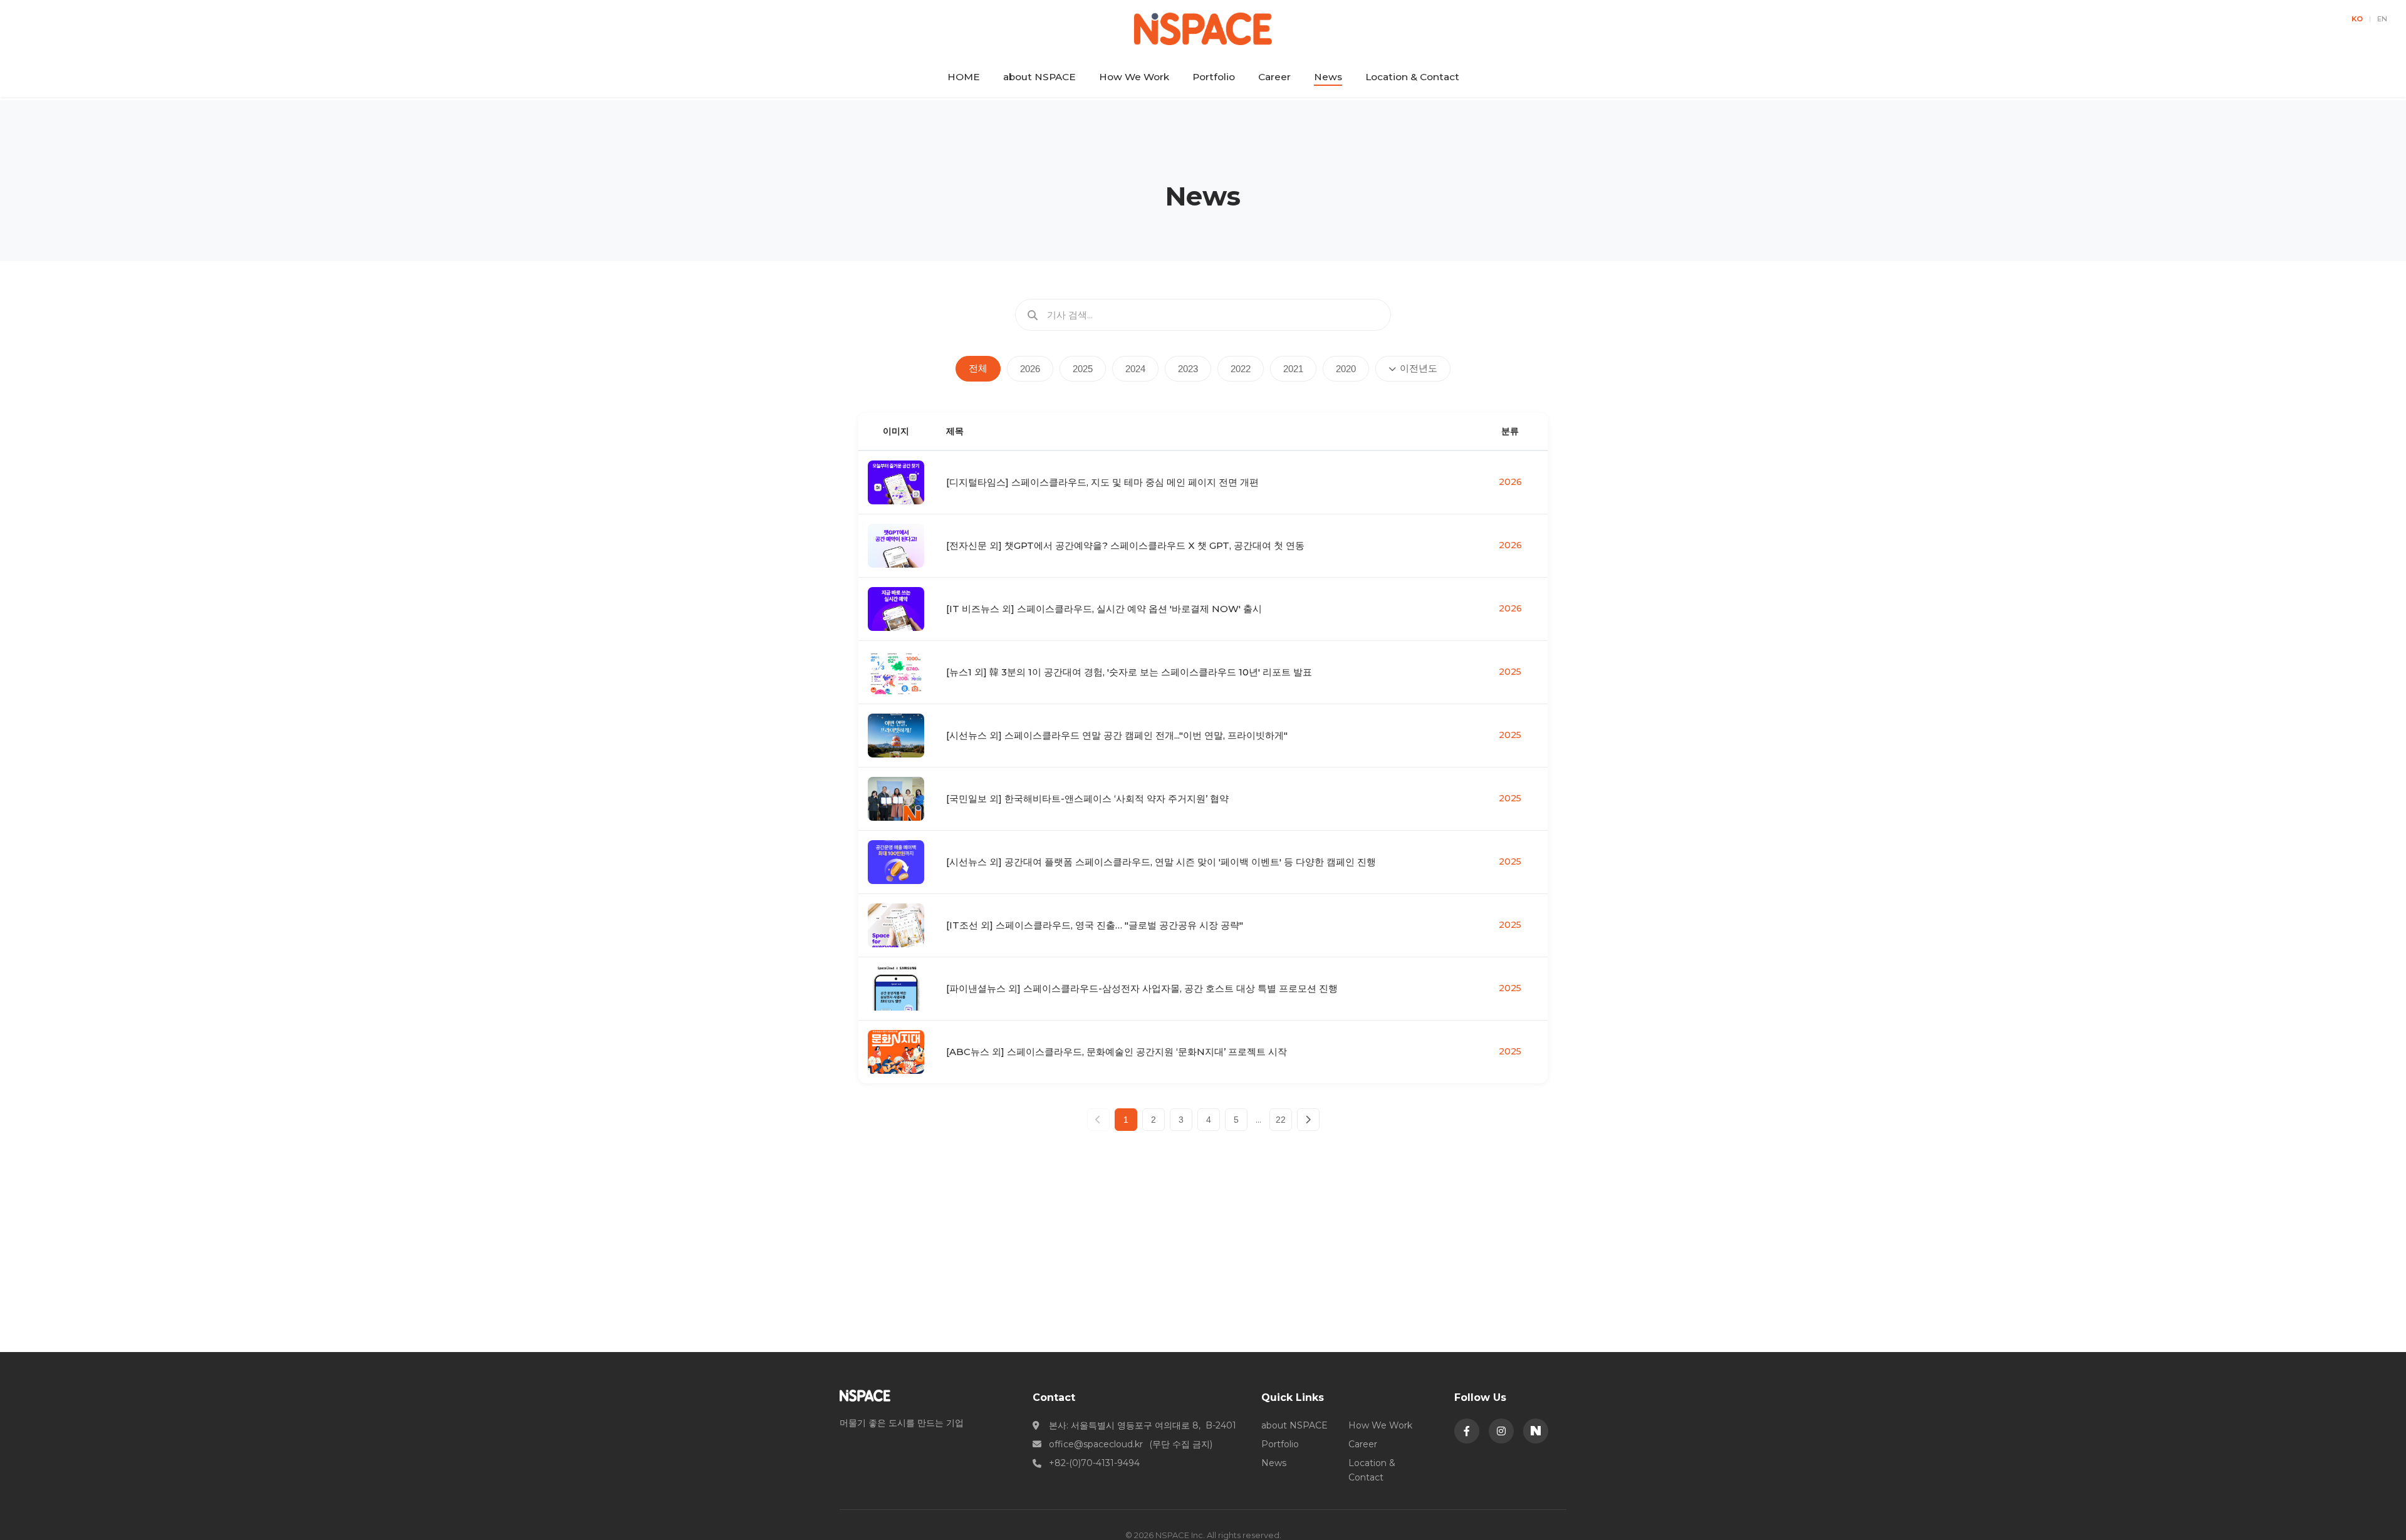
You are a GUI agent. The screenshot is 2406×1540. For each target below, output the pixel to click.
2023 (1188, 369)
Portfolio (1214, 77)
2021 (1293, 369)
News (1328, 77)
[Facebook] (1467, 1431)
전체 (978, 368)
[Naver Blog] (1536, 1431)
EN (2382, 19)
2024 (1135, 369)
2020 (1346, 369)
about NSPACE (1039, 77)
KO (2357, 19)
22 (1281, 1120)
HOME (964, 77)
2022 (1241, 369)
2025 (1083, 369)
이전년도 (1419, 368)
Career (1274, 77)
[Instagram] (1501, 1431)
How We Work (1134, 77)
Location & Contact (1412, 77)
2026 (1030, 369)
